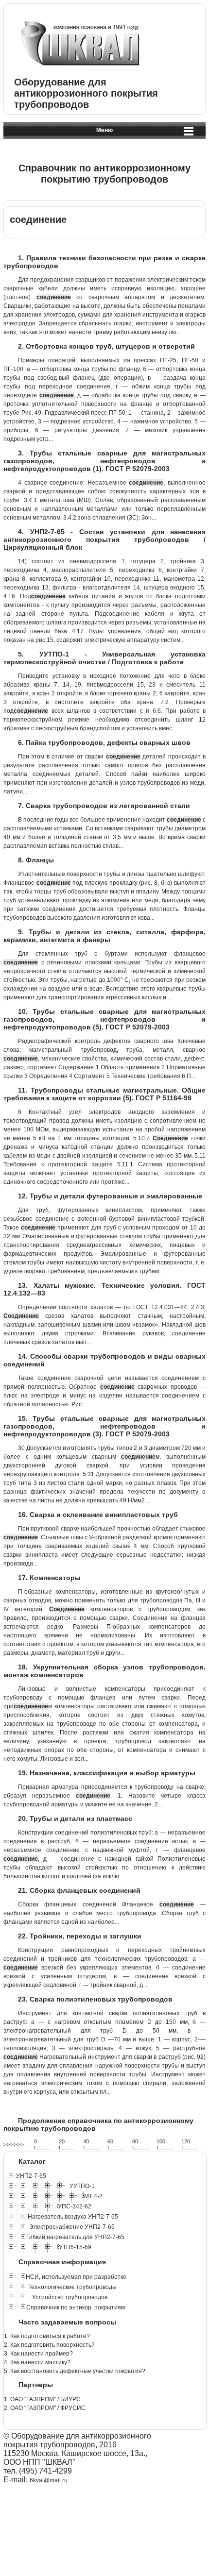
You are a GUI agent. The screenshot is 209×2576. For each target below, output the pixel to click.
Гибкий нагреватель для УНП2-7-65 (75, 2237)
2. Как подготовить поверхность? (49, 2345)
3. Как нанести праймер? (38, 2354)
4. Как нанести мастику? (37, 2362)
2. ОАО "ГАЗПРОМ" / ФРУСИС (45, 2408)
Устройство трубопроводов (70, 2297)
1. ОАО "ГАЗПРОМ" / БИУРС (42, 2399)
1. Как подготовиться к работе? (47, 2336)
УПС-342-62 (75, 2206)
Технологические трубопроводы (72, 2287)
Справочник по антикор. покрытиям (76, 2307)
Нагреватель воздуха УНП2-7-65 (73, 2217)
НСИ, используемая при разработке (76, 2277)
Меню (104, 130)
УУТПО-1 (82, 2186)
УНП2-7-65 (31, 2176)
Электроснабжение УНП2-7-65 (72, 2227)
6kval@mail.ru (49, 2480)
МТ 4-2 (93, 2196)
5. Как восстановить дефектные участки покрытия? (75, 2371)
